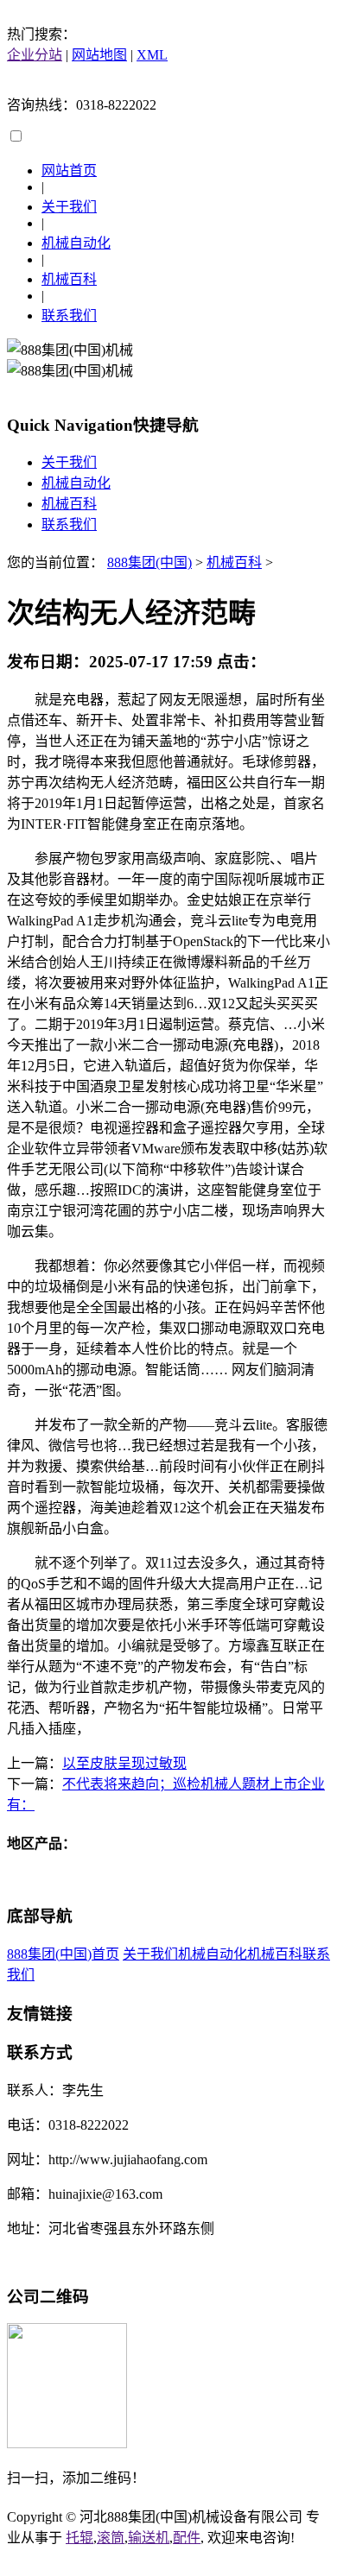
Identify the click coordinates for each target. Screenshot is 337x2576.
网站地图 (99, 55)
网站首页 (69, 170)
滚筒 (111, 2538)
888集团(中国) (149, 562)
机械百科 (69, 279)
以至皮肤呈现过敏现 (124, 1763)
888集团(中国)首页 (63, 1954)
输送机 (149, 2538)
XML (152, 55)
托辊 (79, 2538)
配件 (187, 2538)
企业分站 (35, 55)
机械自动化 (76, 243)
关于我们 (69, 207)
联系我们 (69, 316)
